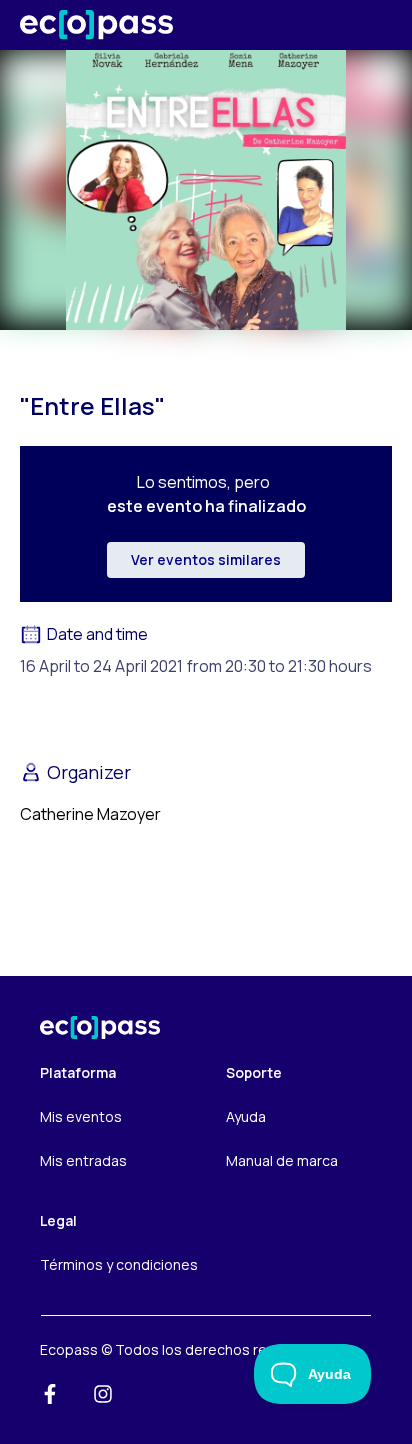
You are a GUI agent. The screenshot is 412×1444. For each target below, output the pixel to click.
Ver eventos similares (206, 559)
